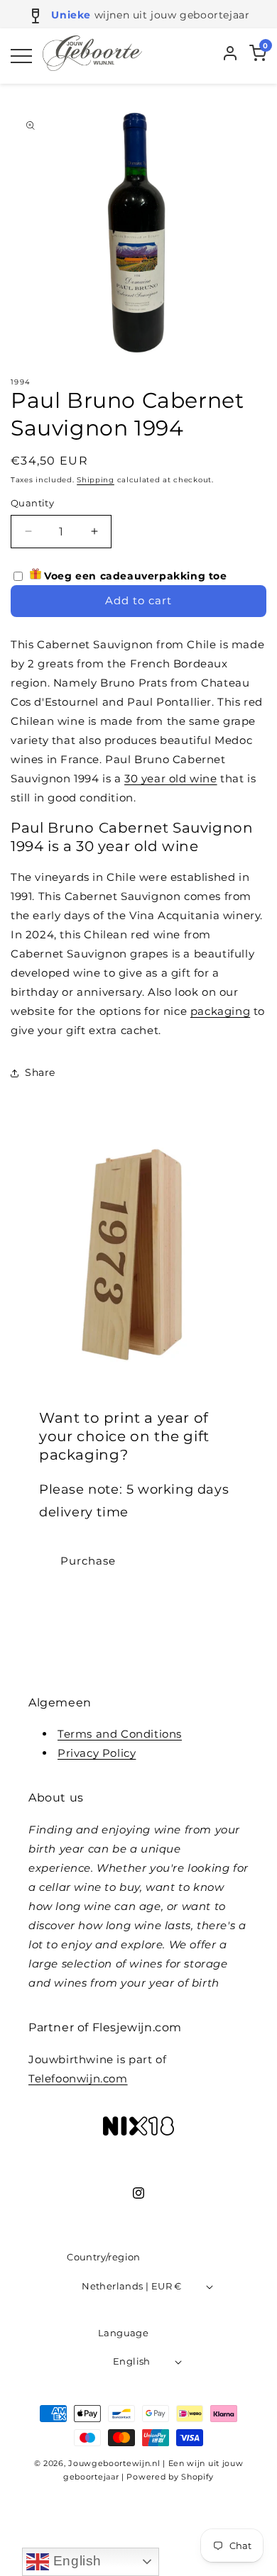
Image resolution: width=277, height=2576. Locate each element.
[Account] (230, 56)
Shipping (96, 480)
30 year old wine (171, 778)
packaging (220, 1011)
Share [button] (40, 1072)
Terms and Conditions (120, 1734)
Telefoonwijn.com (78, 2078)
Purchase (88, 1561)
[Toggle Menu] (21, 56)
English (75, 2561)
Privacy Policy (97, 1753)
